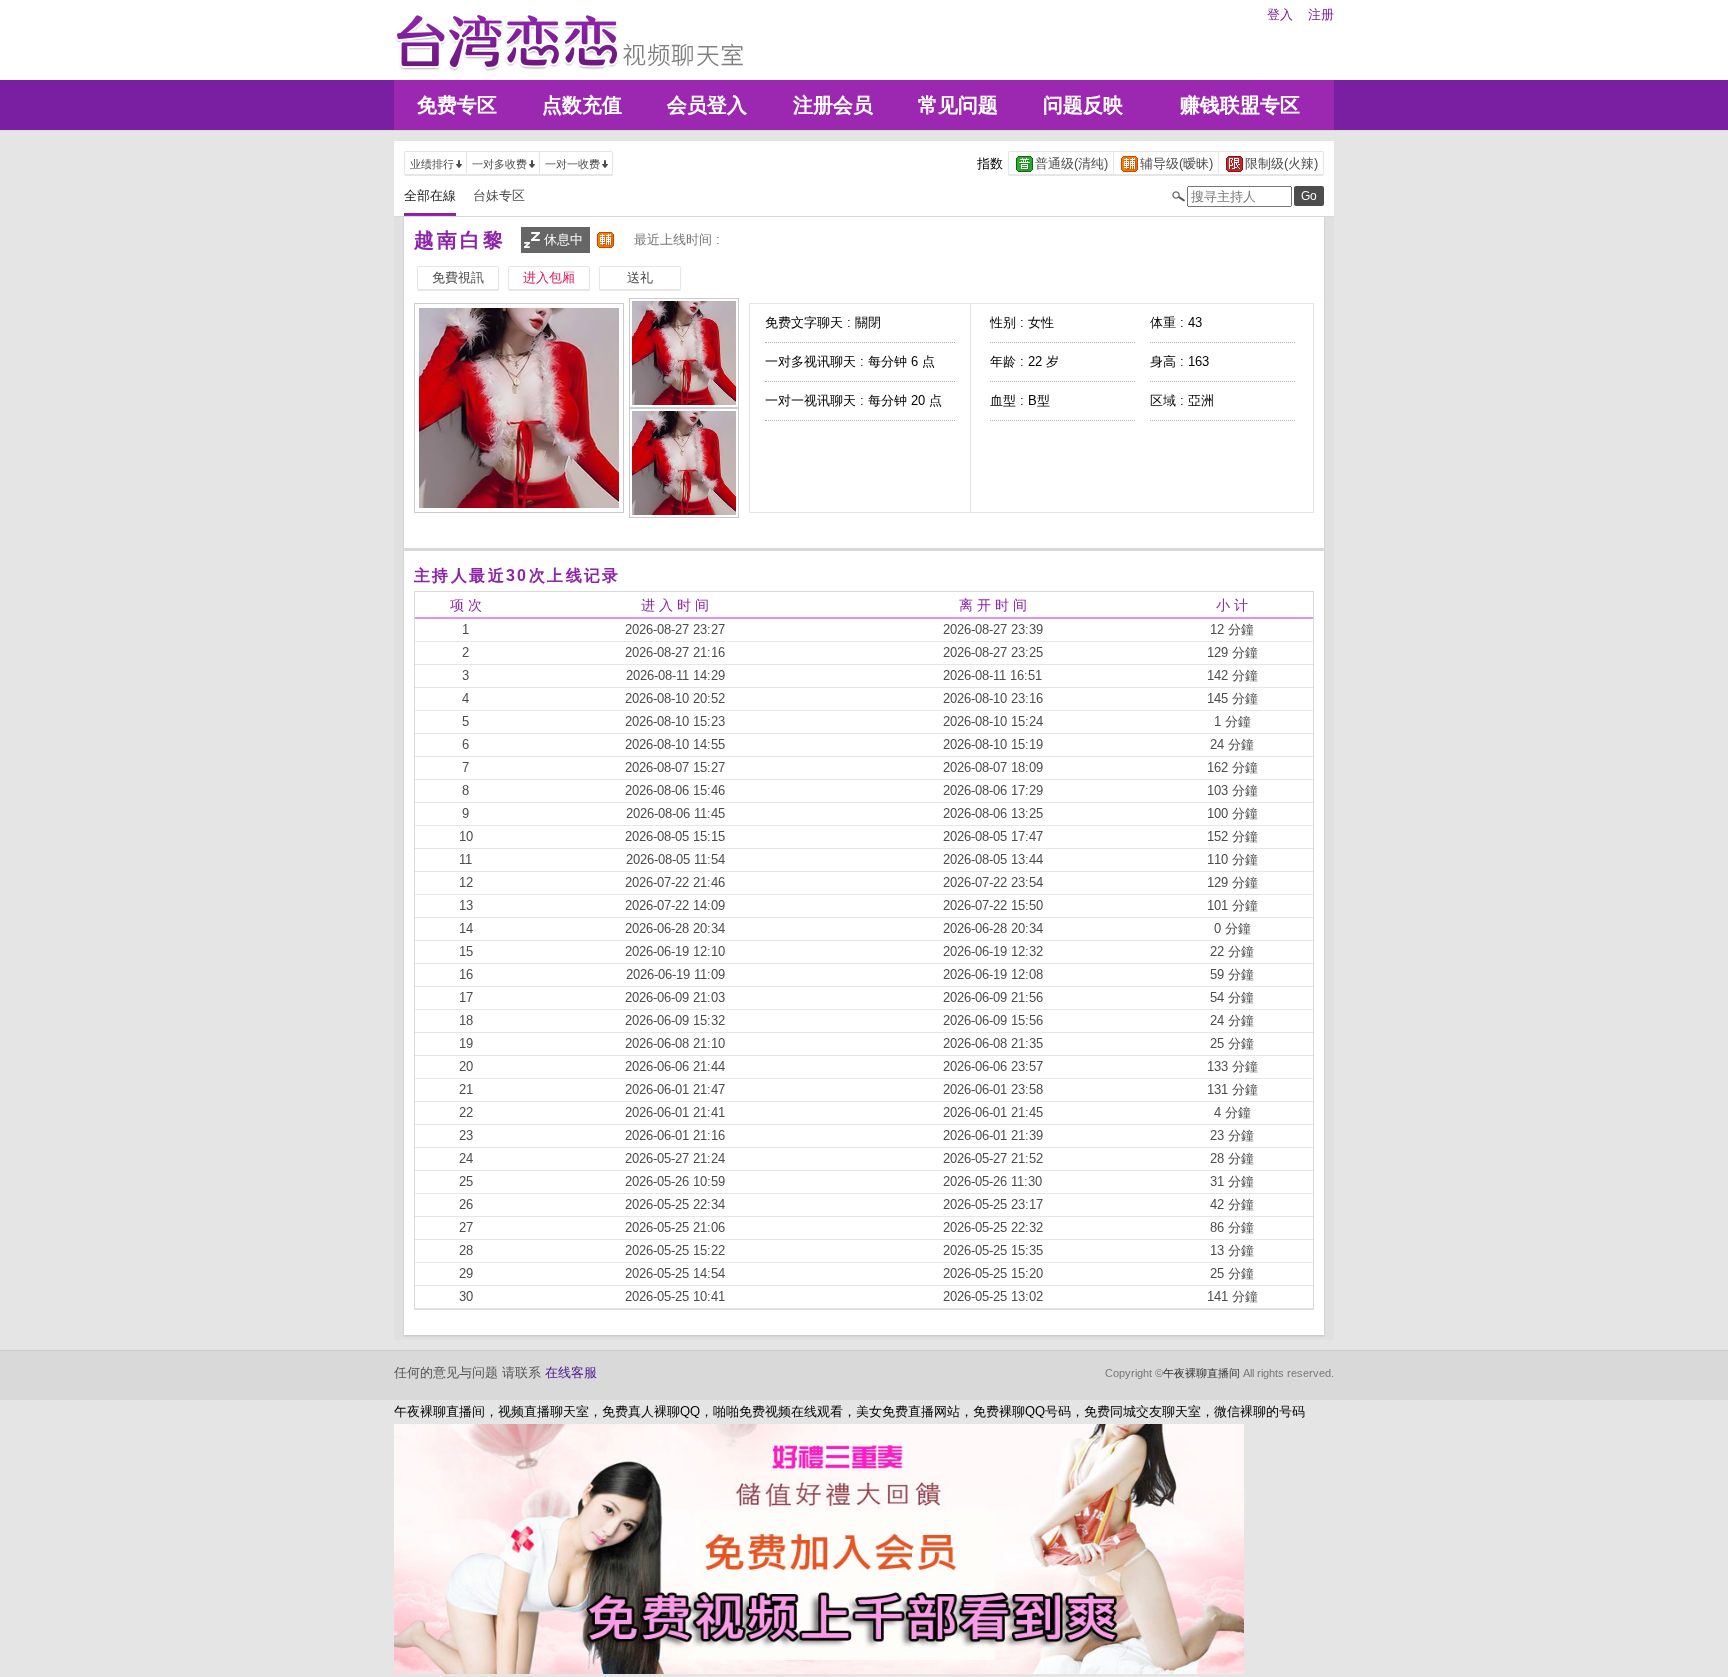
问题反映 (1083, 105)
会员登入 (707, 105)
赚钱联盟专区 (1240, 105)
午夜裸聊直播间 (1201, 1373)
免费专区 (457, 105)
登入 (1280, 14)
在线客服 (571, 1372)
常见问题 (958, 105)
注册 (1321, 14)
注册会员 (833, 105)
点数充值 (582, 105)
